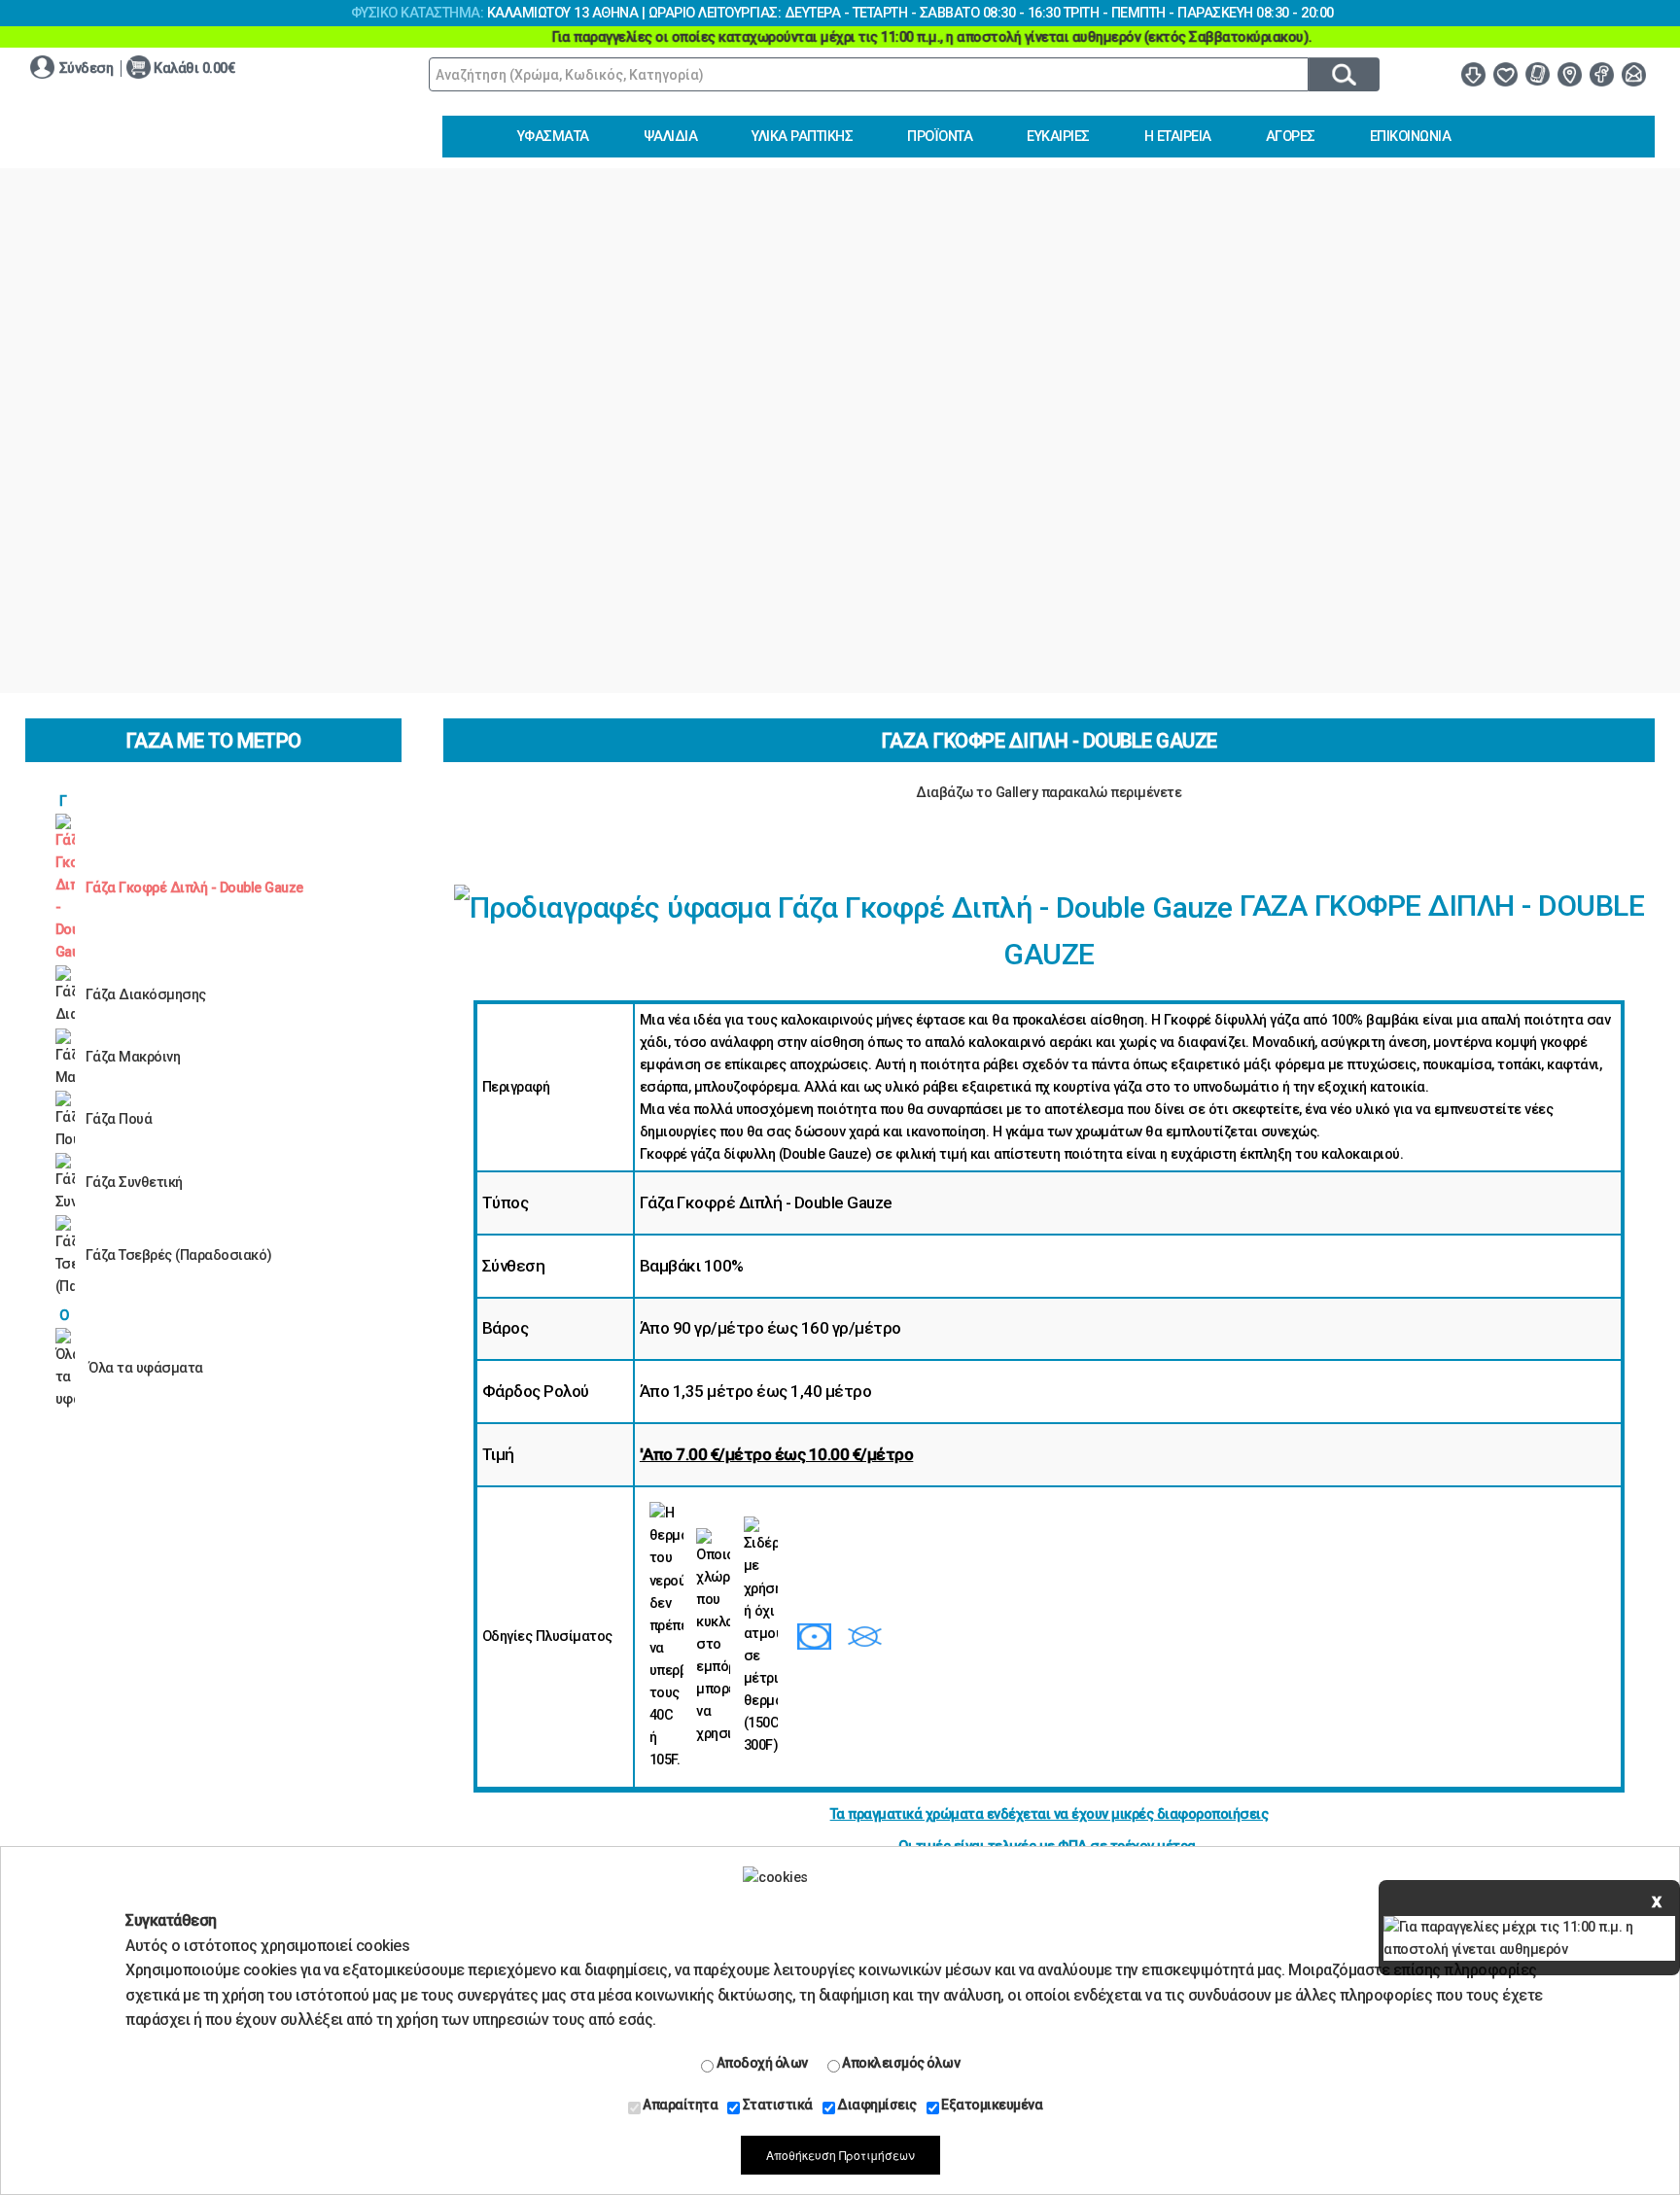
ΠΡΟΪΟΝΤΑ (940, 137)
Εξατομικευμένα (991, 2105)
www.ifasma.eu (152, 131)
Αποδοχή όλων (761, 2063)
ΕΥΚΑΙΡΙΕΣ (1058, 137)
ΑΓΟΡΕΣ (1291, 137)
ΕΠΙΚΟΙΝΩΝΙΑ (1411, 137)
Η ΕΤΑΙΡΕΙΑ (1178, 137)
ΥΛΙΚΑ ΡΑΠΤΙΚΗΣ (802, 137)
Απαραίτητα (680, 2105)
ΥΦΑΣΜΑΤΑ (553, 137)
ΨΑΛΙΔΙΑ (671, 137)
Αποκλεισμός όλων (900, 2063)
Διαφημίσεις (876, 2105)
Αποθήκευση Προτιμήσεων (840, 2155)
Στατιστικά (776, 2105)
